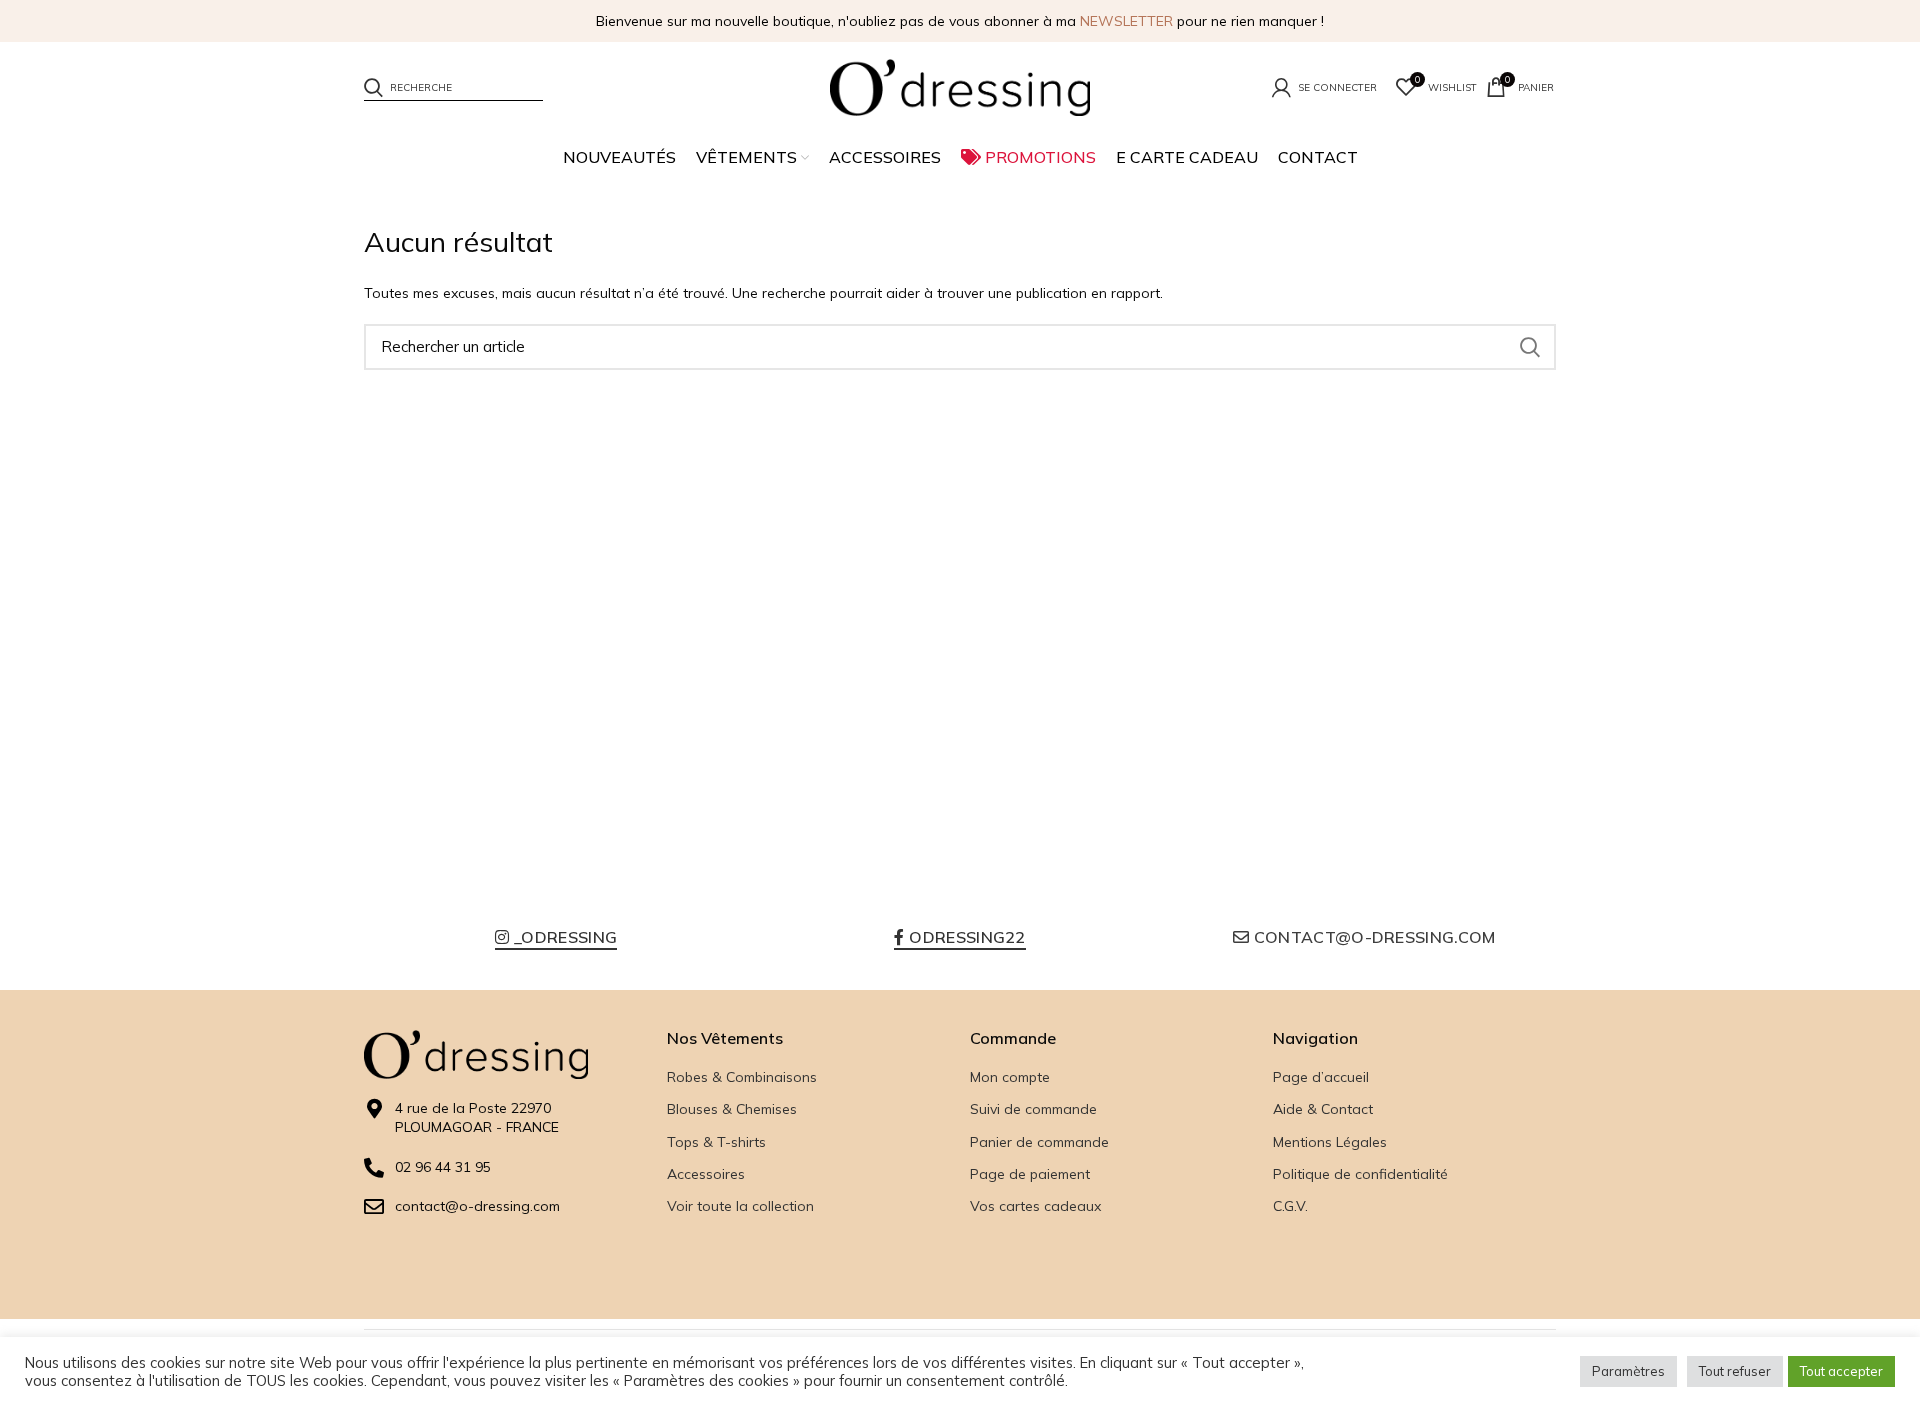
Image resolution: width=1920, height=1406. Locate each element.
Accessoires (706, 1174)
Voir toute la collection (740, 1206)
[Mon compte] (1324, 87)
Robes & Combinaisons (742, 1077)
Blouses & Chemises (732, 1109)
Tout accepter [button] (1841, 1371)
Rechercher (1529, 347)
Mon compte (1010, 1077)
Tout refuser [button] (1735, 1371)
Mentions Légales (1330, 1142)
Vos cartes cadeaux (1035, 1206)
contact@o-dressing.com (477, 1206)
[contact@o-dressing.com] (374, 1207)
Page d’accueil (1321, 1077)
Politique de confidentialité (1360, 1174)
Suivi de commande (1033, 1109)
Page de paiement (1030, 1174)
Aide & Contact (1323, 1109)
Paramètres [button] (1628, 1371)
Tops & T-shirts (716, 1142)
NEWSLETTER (1126, 21)
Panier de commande (1039, 1142)
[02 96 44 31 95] (374, 1168)
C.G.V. (1290, 1206)
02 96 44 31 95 (443, 1167)
